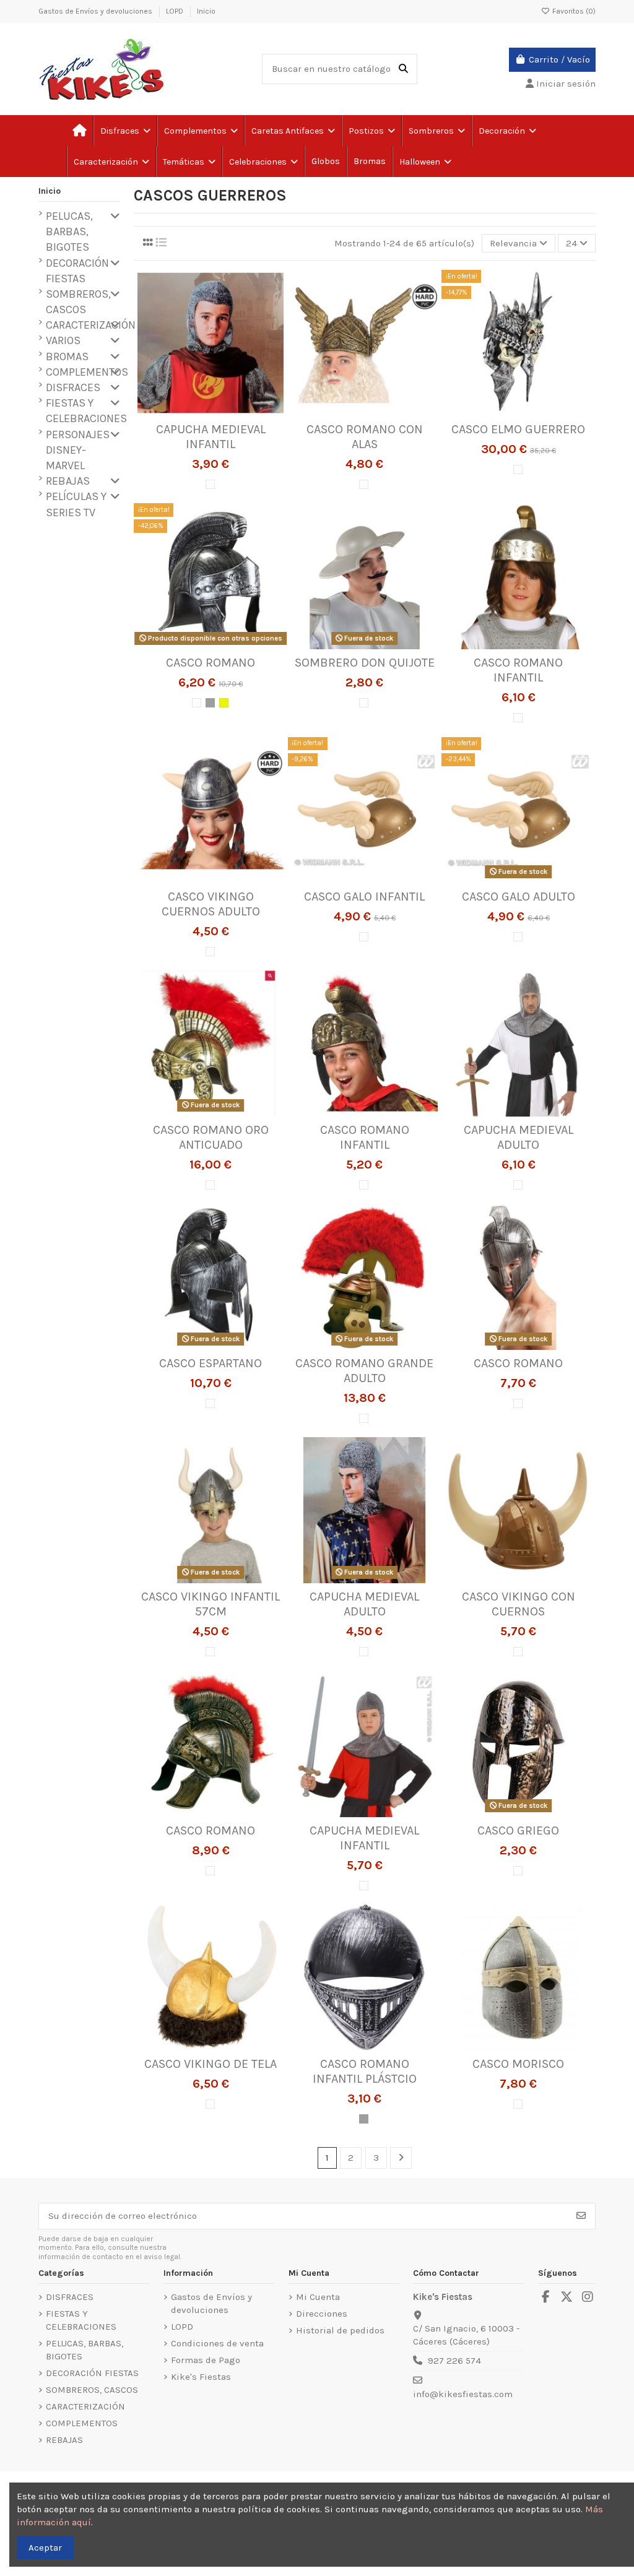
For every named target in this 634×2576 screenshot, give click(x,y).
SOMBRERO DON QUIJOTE (365, 663)
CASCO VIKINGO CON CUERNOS (519, 1604)
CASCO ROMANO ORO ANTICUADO (211, 1137)
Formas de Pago (206, 2360)
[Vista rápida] (229, 412)
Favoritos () (573, 11)
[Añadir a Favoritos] (191, 412)
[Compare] (210, 412)
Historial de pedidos (340, 2330)
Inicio (206, 11)
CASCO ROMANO (211, 663)
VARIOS (63, 340)
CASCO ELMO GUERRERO (518, 429)
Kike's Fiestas (201, 2377)
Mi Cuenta (318, 2297)
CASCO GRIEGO (518, 1830)
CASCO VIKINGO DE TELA (211, 2064)
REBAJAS (68, 481)
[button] (189, 162)
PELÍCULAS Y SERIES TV (76, 504)
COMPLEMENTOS (87, 372)
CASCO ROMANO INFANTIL (518, 670)
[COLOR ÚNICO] (210, 484)
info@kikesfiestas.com (463, 2394)
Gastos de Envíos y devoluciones (96, 11)
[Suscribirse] (581, 2216)
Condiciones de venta (217, 2343)
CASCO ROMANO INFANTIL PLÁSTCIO (365, 2071)
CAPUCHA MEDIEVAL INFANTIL (211, 437)
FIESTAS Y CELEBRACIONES (86, 411)
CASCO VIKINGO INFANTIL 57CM (211, 1604)
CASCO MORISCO (518, 2064)
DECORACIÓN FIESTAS (77, 271)
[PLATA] (210, 703)
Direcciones (322, 2314)
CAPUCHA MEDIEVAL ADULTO (519, 1137)
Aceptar (45, 2548)
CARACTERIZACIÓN (91, 325)
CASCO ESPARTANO (211, 1363)
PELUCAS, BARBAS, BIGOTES (69, 231)
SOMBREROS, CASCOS (78, 302)
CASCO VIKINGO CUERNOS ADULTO (211, 904)
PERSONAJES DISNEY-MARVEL (78, 450)
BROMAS (67, 357)
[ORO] (224, 703)
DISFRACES (73, 387)
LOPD (176, 11)
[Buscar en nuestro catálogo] (403, 69)
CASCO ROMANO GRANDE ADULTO (364, 1371)
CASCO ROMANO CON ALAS (365, 437)
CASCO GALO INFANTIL (364, 897)
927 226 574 (454, 2361)
